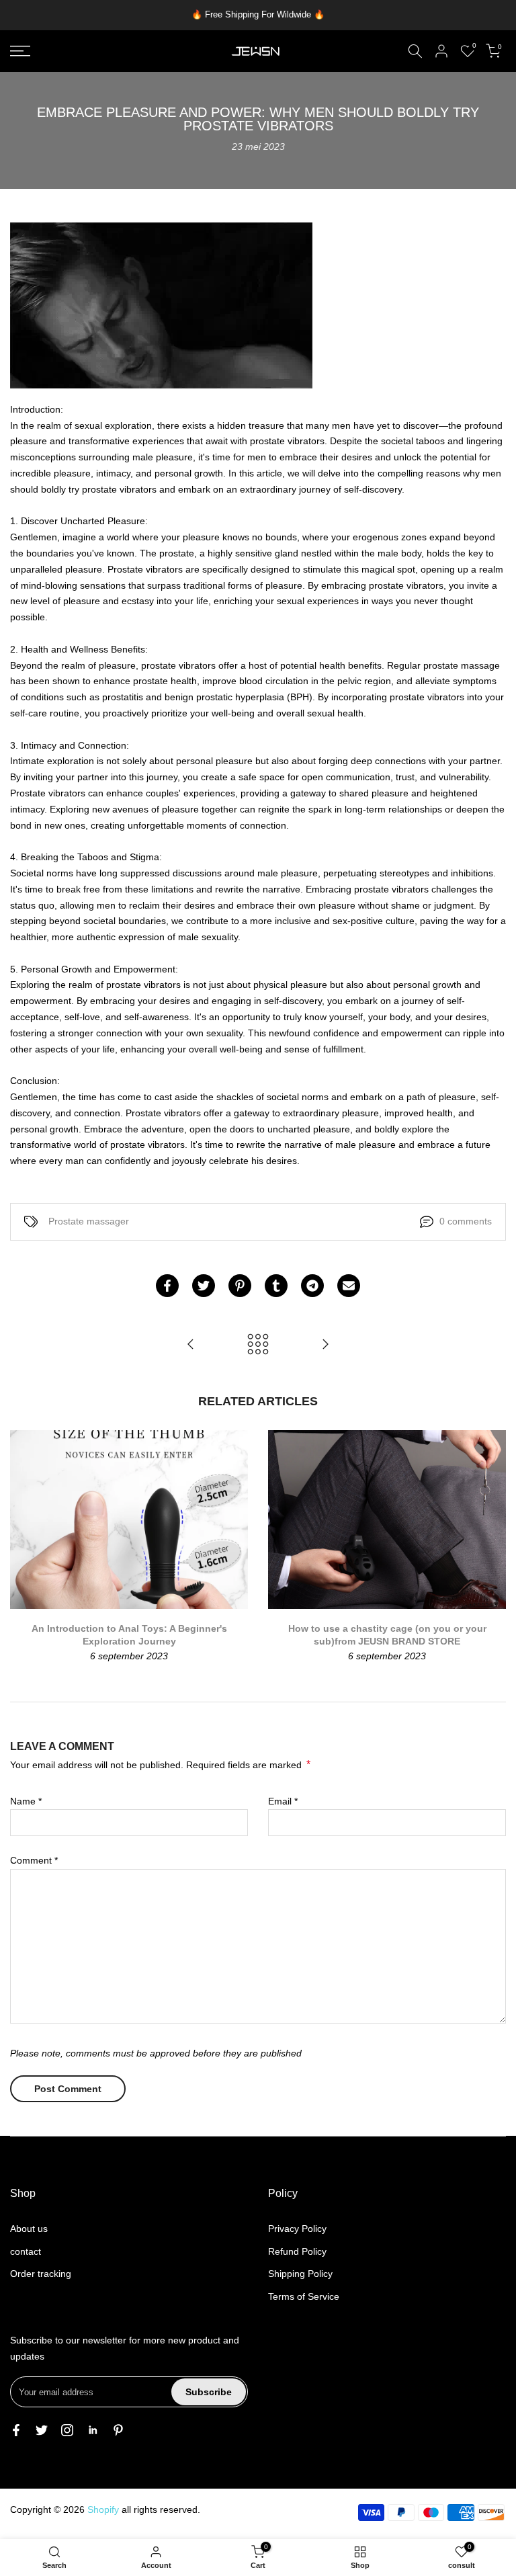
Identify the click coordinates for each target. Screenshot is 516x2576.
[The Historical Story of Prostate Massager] (191, 1345)
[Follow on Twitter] (42, 2430)
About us (29, 2229)
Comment (34, 1860)
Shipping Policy (300, 2274)
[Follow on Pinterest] (118, 2430)
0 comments (466, 1221)
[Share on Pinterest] (240, 1286)
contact (26, 2251)
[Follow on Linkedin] (93, 2430)
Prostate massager (89, 1221)
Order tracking (41, 2274)
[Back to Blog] (258, 1345)
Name (26, 1801)
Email (283, 1801)
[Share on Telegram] (312, 1286)
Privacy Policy (297, 2229)
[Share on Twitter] (204, 1286)
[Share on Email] (349, 1286)
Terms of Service (304, 2296)
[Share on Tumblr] (276, 1286)
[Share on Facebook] (167, 1286)
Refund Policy (297, 2251)
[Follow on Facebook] (16, 2430)
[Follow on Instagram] (67, 2430)
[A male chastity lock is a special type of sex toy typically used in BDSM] (325, 1345)
